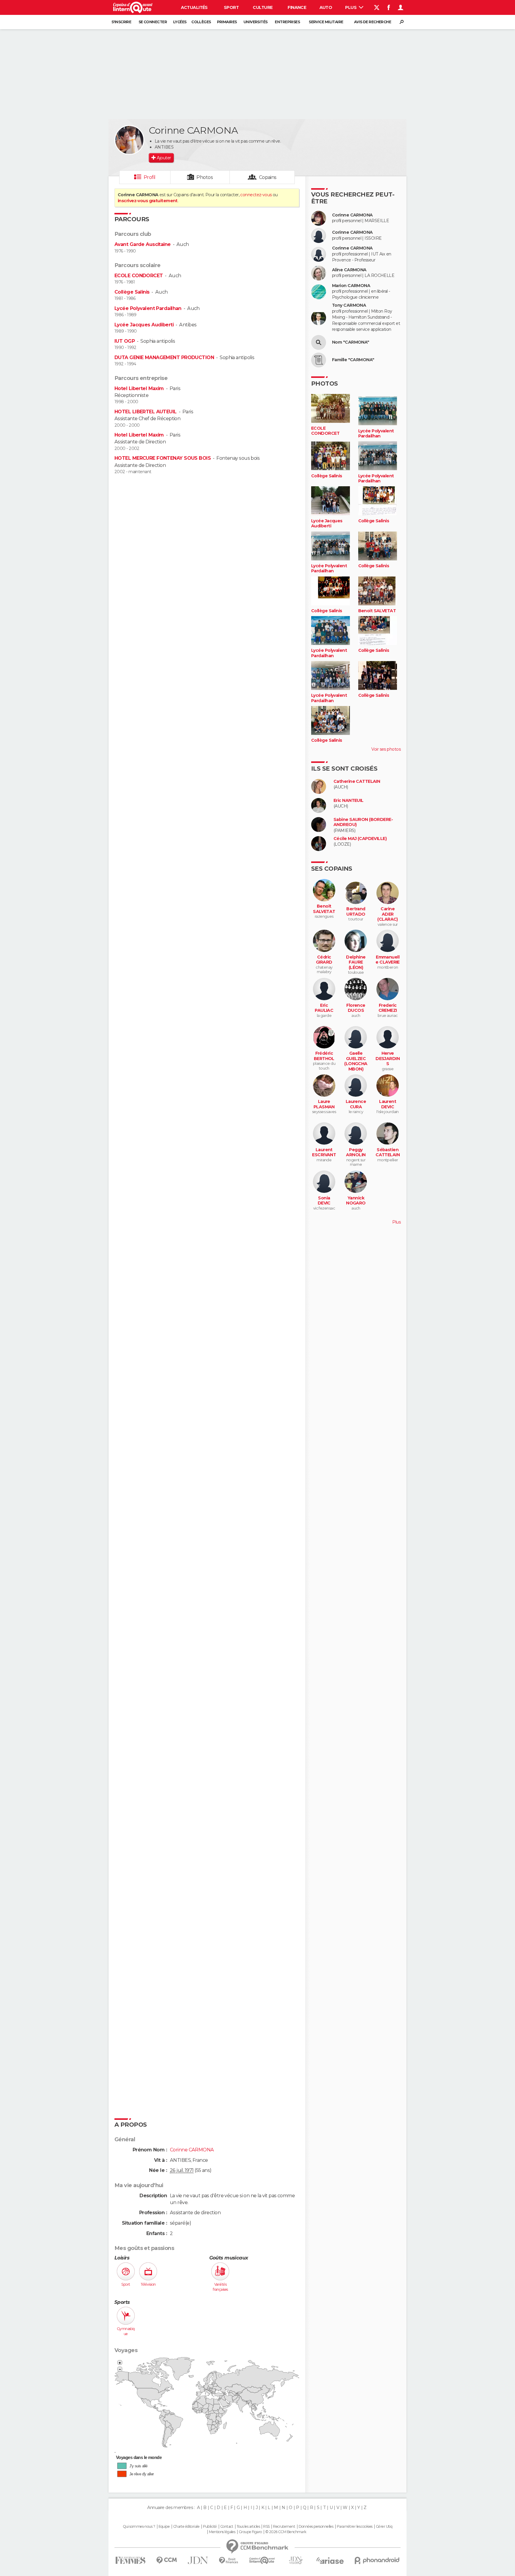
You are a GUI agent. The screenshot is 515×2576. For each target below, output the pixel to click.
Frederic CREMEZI (388, 1008)
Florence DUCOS (356, 1008)
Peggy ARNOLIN (356, 1153)
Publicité (210, 2527)
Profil (150, 177)
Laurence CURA (356, 1104)
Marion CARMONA (351, 286)
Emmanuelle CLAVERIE (387, 960)
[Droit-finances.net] (229, 2561)
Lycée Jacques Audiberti (144, 325)
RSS (266, 2527)
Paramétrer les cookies (355, 2527)
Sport (231, 7)
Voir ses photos (386, 749)
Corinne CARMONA (352, 215)
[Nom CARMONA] (319, 342)
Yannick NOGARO (356, 1201)
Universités (256, 22)
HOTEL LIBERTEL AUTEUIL (146, 412)
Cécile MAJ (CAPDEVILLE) (360, 839)
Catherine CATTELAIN (357, 781)
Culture (263, 7)
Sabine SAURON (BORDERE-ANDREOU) (363, 822)
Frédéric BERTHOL (324, 1056)
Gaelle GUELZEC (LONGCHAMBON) (356, 1061)
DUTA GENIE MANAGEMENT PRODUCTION (164, 357)
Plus (351, 7)
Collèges (201, 22)
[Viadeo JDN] (296, 2560)
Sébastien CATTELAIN (388, 1153)
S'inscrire (121, 22)
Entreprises (287, 22)
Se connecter (153, 22)
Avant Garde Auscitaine (143, 244)
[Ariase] (330, 2561)
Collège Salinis (132, 292)
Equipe (164, 2527)
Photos (205, 177)
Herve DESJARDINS (388, 1059)
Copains (268, 177)
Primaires (227, 22)
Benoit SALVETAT (377, 611)
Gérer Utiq (384, 2527)
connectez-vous (256, 195)
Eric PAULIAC (324, 1008)
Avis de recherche (373, 22)
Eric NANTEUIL (349, 801)
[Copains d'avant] (262, 2560)
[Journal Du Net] (198, 2560)
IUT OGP (125, 341)
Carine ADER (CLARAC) (388, 914)
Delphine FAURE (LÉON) (356, 962)
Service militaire (326, 22)
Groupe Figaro (250, 2532)
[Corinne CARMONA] (129, 140)
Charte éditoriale (186, 2527)
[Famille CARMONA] (319, 360)
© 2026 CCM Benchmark (286, 2532)
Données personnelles (316, 2527)
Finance (297, 7)
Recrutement (284, 2527)
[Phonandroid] (377, 2560)
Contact (227, 2527)
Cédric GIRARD (324, 960)
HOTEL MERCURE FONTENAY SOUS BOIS (163, 458)
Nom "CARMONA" (351, 342)
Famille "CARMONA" (353, 360)
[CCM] (166, 2560)
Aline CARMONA (349, 270)
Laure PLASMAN (324, 1104)
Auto (326, 7)
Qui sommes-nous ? (139, 2527)
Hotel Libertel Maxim (139, 388)
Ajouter (164, 158)
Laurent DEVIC (388, 1104)
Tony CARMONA (349, 305)
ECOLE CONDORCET (139, 276)
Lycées (180, 22)
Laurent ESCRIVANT (324, 1153)
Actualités (194, 7)
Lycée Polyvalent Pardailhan (148, 308)
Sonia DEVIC (324, 1201)
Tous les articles (248, 2527)
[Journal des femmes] (130, 2560)
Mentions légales (222, 2532)
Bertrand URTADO (356, 912)
